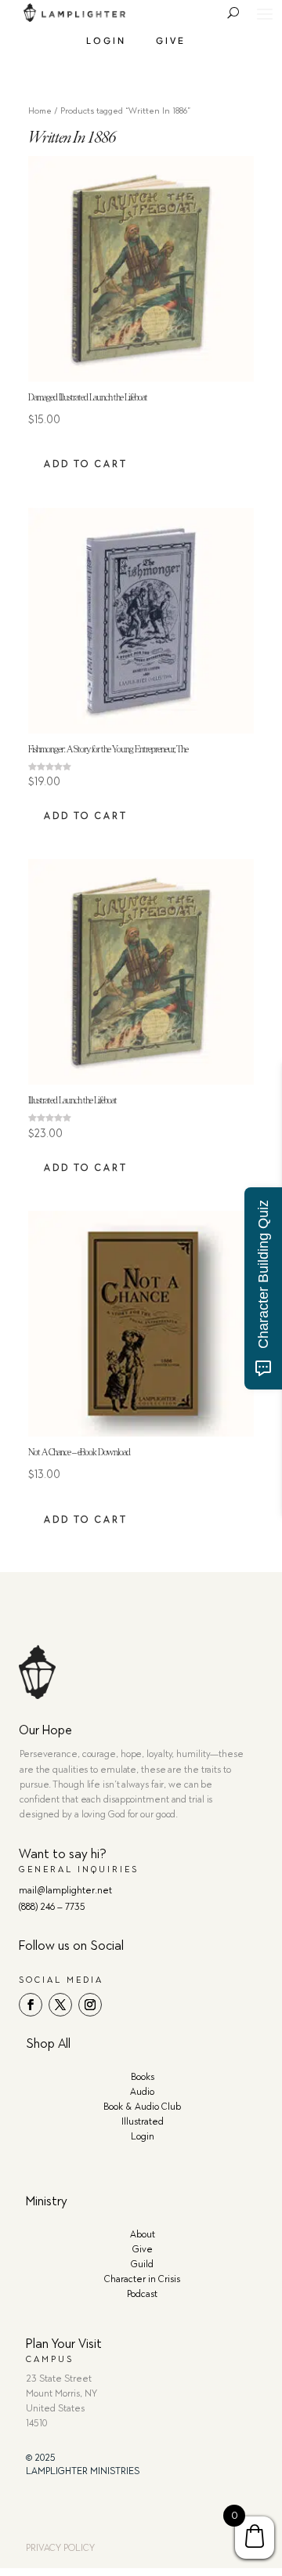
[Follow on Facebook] (31, 2005)
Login (106, 40)
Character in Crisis (142, 2279)
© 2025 (41, 2458)
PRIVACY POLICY (60, 2548)
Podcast (142, 2294)
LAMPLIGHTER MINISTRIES (83, 2471)
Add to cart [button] (86, 464)
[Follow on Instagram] (90, 2005)
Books (143, 2077)
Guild (142, 2264)
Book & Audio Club (142, 2107)
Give (171, 40)
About (143, 2234)
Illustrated (143, 2121)
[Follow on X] (60, 2005)
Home (40, 111)
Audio (142, 2092)
